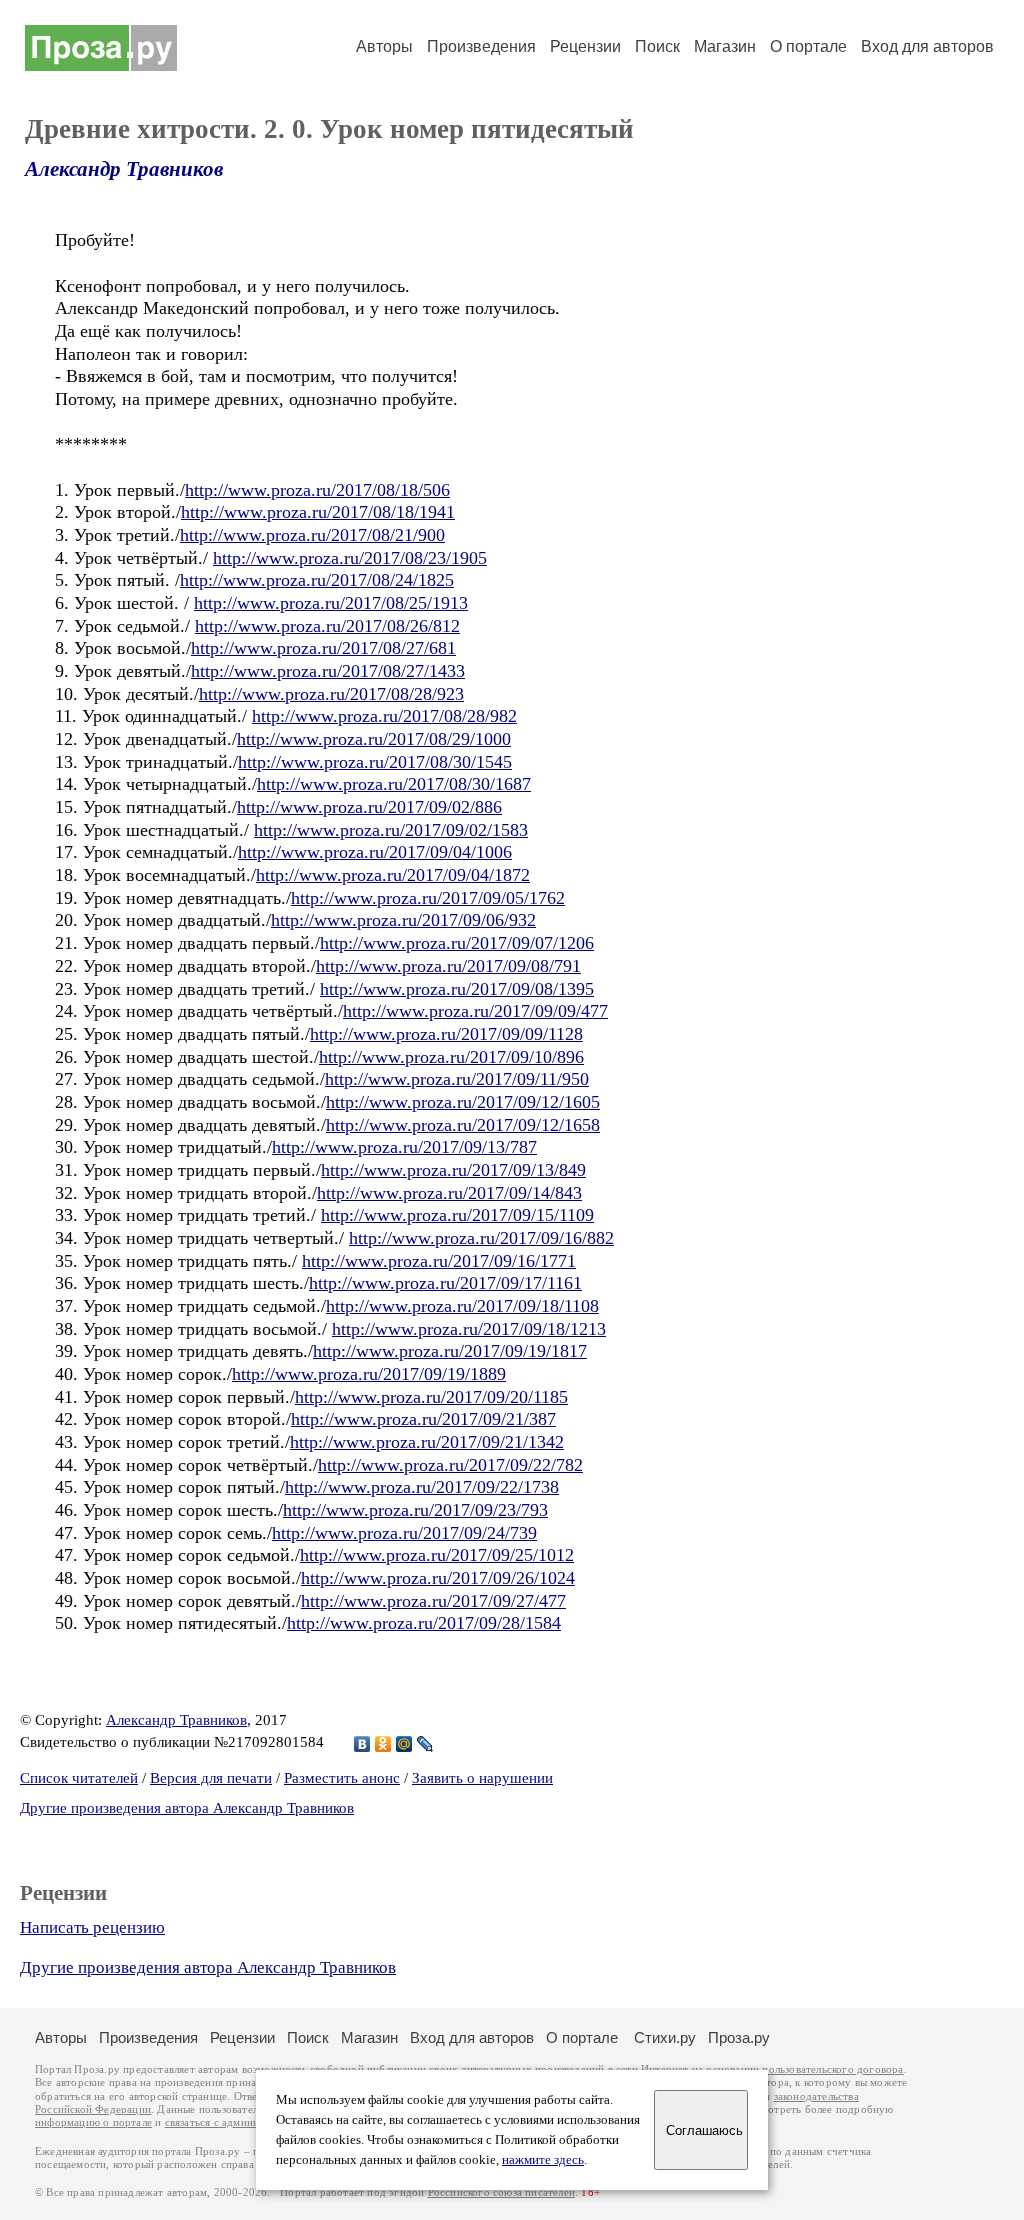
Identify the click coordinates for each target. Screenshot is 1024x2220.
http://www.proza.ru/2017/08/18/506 (317, 490)
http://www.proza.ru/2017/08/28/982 (384, 716)
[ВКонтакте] (362, 1744)
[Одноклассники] (383, 1744)
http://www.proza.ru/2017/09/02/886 (369, 807)
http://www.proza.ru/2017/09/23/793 (415, 1510)
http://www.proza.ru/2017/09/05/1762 (428, 898)
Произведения (481, 46)
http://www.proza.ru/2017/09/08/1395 (457, 989)
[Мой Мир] (404, 1744)
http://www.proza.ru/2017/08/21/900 (312, 535)
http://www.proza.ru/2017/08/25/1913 (331, 603)
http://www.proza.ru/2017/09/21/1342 (427, 1442)
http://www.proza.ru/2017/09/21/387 (423, 1419)
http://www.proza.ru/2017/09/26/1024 (438, 1578)
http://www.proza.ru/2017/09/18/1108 (462, 1306)
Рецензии (585, 46)
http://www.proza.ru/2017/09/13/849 (453, 1170)
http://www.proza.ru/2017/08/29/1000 (374, 739)
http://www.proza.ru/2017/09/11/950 (457, 1079)
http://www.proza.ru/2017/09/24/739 (404, 1533)
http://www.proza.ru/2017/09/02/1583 (391, 830)
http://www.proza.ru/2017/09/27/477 (433, 1601)
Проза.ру (739, 2037)
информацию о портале (93, 2122)
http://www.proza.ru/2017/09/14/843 (449, 1193)
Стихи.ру (665, 2037)
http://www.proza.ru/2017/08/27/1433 (328, 671)
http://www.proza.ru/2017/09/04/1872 (393, 875)
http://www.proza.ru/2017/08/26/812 (327, 626)
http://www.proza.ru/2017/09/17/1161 (445, 1283)
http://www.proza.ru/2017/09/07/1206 (457, 943)
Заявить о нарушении (482, 1778)
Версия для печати (211, 1778)
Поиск (657, 46)
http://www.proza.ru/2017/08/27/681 (323, 648)
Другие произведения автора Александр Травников (187, 1808)
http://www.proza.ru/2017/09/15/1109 (457, 1215)
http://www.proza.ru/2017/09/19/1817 (450, 1351)
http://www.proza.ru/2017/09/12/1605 (463, 1102)
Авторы (384, 46)
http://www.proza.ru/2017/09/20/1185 (431, 1397)
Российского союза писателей (501, 2192)
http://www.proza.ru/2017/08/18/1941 (318, 512)
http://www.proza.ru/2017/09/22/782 (450, 1465)
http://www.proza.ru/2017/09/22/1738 (422, 1487)
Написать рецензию (92, 1927)
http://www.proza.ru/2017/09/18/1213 (469, 1329)
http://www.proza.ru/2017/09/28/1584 (424, 1623)
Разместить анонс (342, 1778)
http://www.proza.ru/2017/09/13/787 (404, 1147)
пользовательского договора (832, 2069)
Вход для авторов (927, 46)
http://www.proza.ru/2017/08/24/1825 (317, 580)
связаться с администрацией (235, 2122)
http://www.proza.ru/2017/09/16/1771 (439, 1261)
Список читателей (79, 1778)
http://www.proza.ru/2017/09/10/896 (451, 1057)
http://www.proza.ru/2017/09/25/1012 (437, 1555)
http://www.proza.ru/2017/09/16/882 (481, 1238)
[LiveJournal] (425, 1744)
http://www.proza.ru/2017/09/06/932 (403, 920)
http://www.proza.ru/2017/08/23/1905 (350, 558)
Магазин (725, 46)
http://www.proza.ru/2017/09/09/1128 (446, 1034)
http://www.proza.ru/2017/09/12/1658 (463, 1125)
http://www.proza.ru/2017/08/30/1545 (375, 762)
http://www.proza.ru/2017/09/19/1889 (369, 1374)
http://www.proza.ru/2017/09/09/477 (475, 1011)
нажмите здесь (543, 2160)
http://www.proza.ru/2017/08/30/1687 (394, 784)
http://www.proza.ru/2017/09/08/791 (448, 966)
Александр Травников (124, 169)
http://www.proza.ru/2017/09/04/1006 (375, 852)
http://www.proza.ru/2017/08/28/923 (331, 694)
